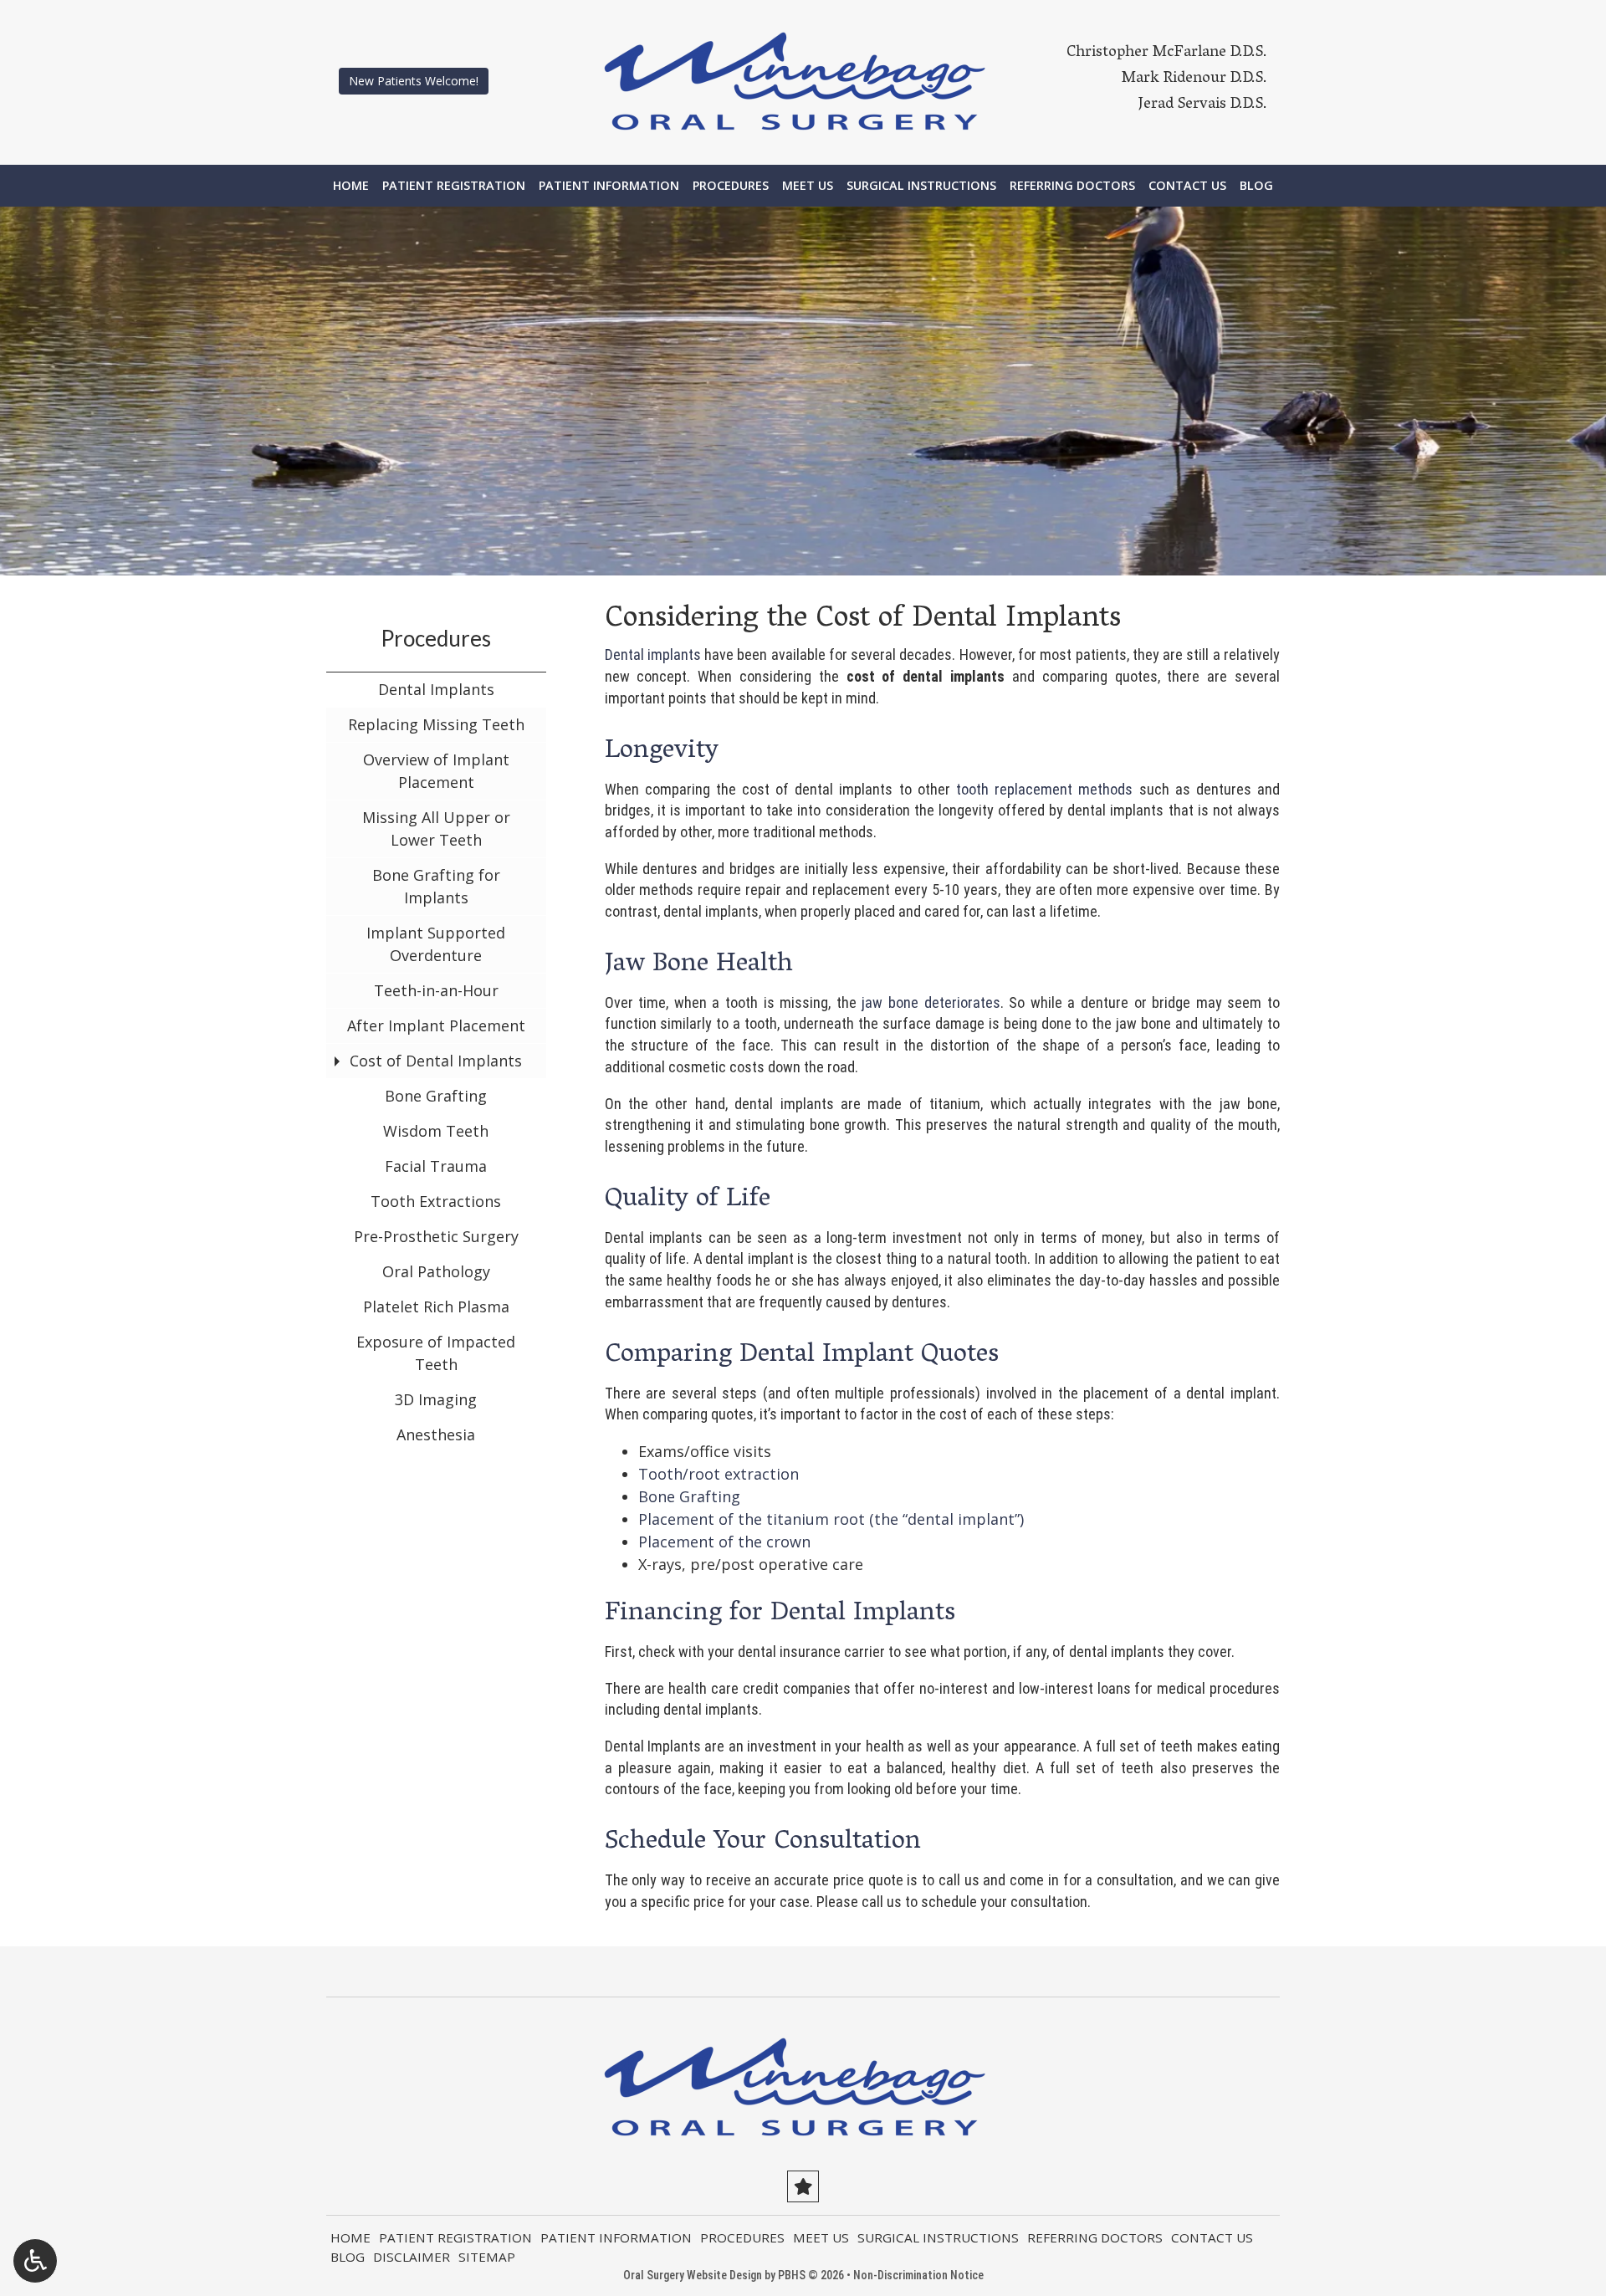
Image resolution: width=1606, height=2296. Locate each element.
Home (351, 186)
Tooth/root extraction (719, 1474)
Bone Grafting (689, 1496)
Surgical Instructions (921, 186)
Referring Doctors (1072, 186)
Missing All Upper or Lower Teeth (436, 828)
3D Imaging (436, 1399)
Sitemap (487, 2257)
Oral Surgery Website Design (693, 2275)
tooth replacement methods (1044, 789)
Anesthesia (436, 1434)
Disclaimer (412, 2257)
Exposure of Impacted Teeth (436, 1353)
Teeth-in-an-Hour (436, 990)
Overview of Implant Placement (436, 771)
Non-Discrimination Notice (918, 2275)
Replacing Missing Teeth (436, 724)
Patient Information (609, 186)
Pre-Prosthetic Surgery (436, 1236)
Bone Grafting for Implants (436, 886)
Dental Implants (436, 689)
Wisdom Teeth (436, 1131)
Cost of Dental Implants (436, 1061)
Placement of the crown (724, 1542)
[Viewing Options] (35, 2261)
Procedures (731, 186)
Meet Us (808, 186)
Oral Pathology (436, 1271)
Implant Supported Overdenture (436, 944)
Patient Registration (454, 186)
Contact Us (1187, 186)
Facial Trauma (436, 1166)
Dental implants (653, 655)
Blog (1256, 186)
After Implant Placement (436, 1025)
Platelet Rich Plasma (436, 1307)
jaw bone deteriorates (931, 1002)
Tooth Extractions (436, 1201)
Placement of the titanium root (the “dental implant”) (831, 1519)
